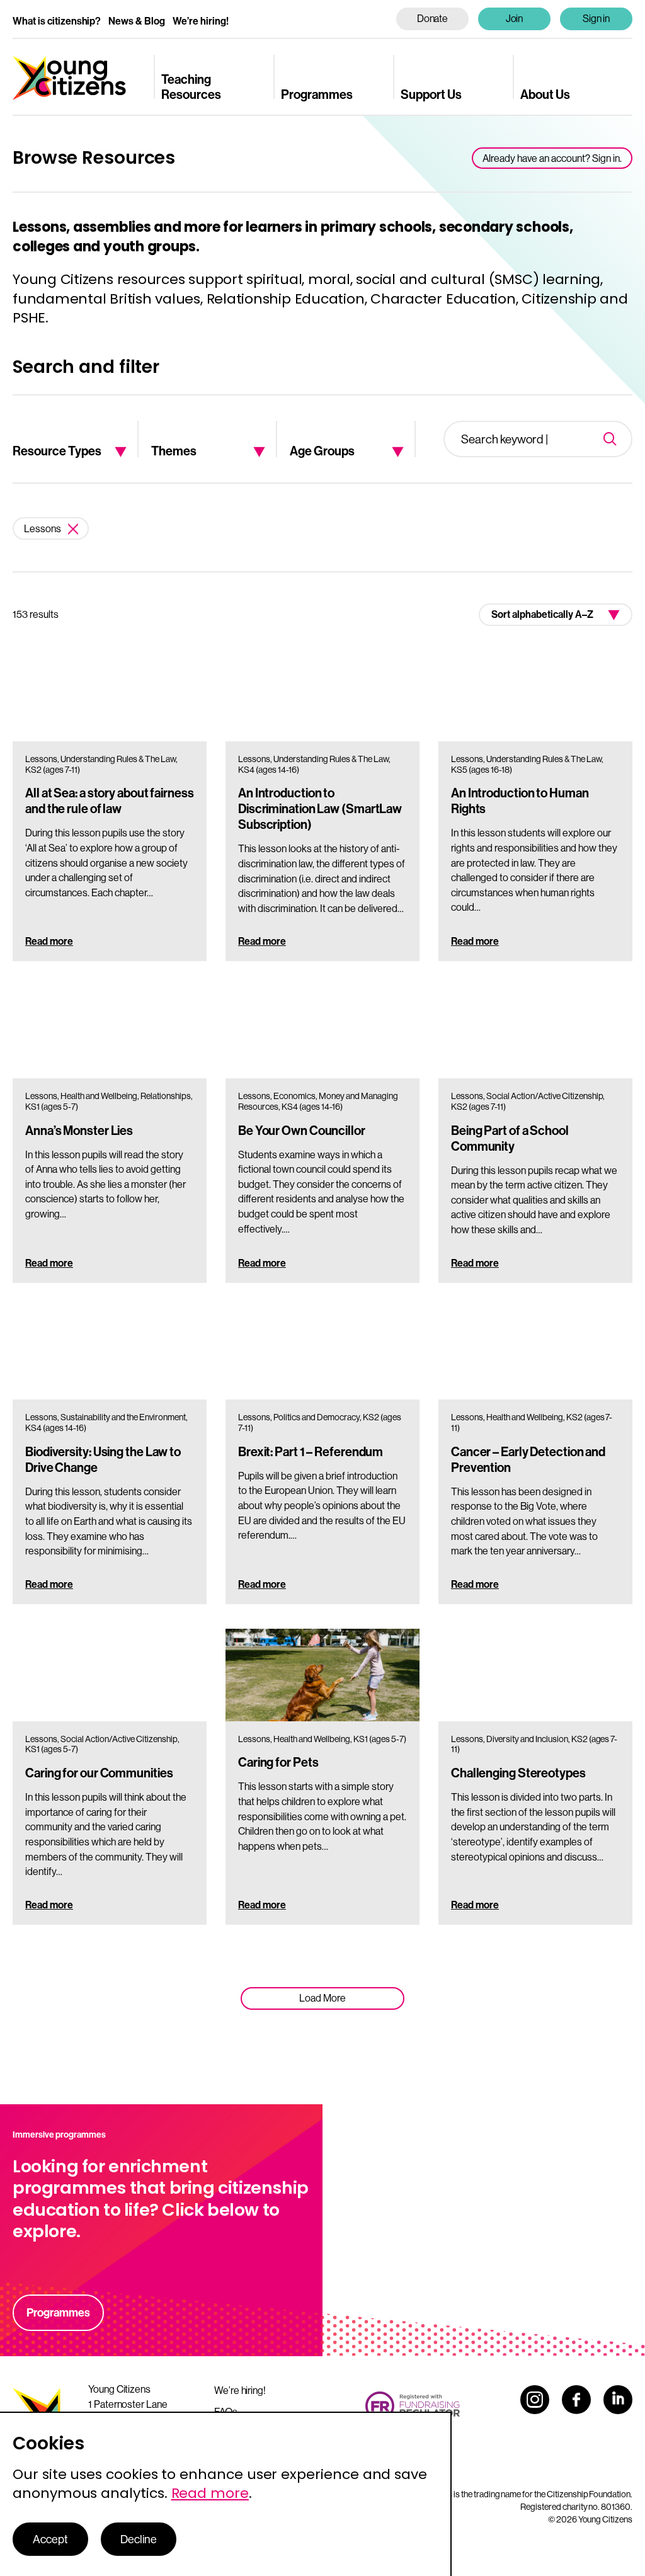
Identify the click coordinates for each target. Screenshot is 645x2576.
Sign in (596, 18)
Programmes (317, 94)
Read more (49, 941)
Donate (433, 18)
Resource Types (57, 450)
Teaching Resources (191, 86)
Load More (322, 1998)
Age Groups (322, 450)
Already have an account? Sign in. (552, 158)
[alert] (226, 2494)
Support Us (431, 94)
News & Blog (137, 21)
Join (515, 18)
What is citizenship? (57, 21)
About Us (545, 94)
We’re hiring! (201, 21)
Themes (174, 450)
